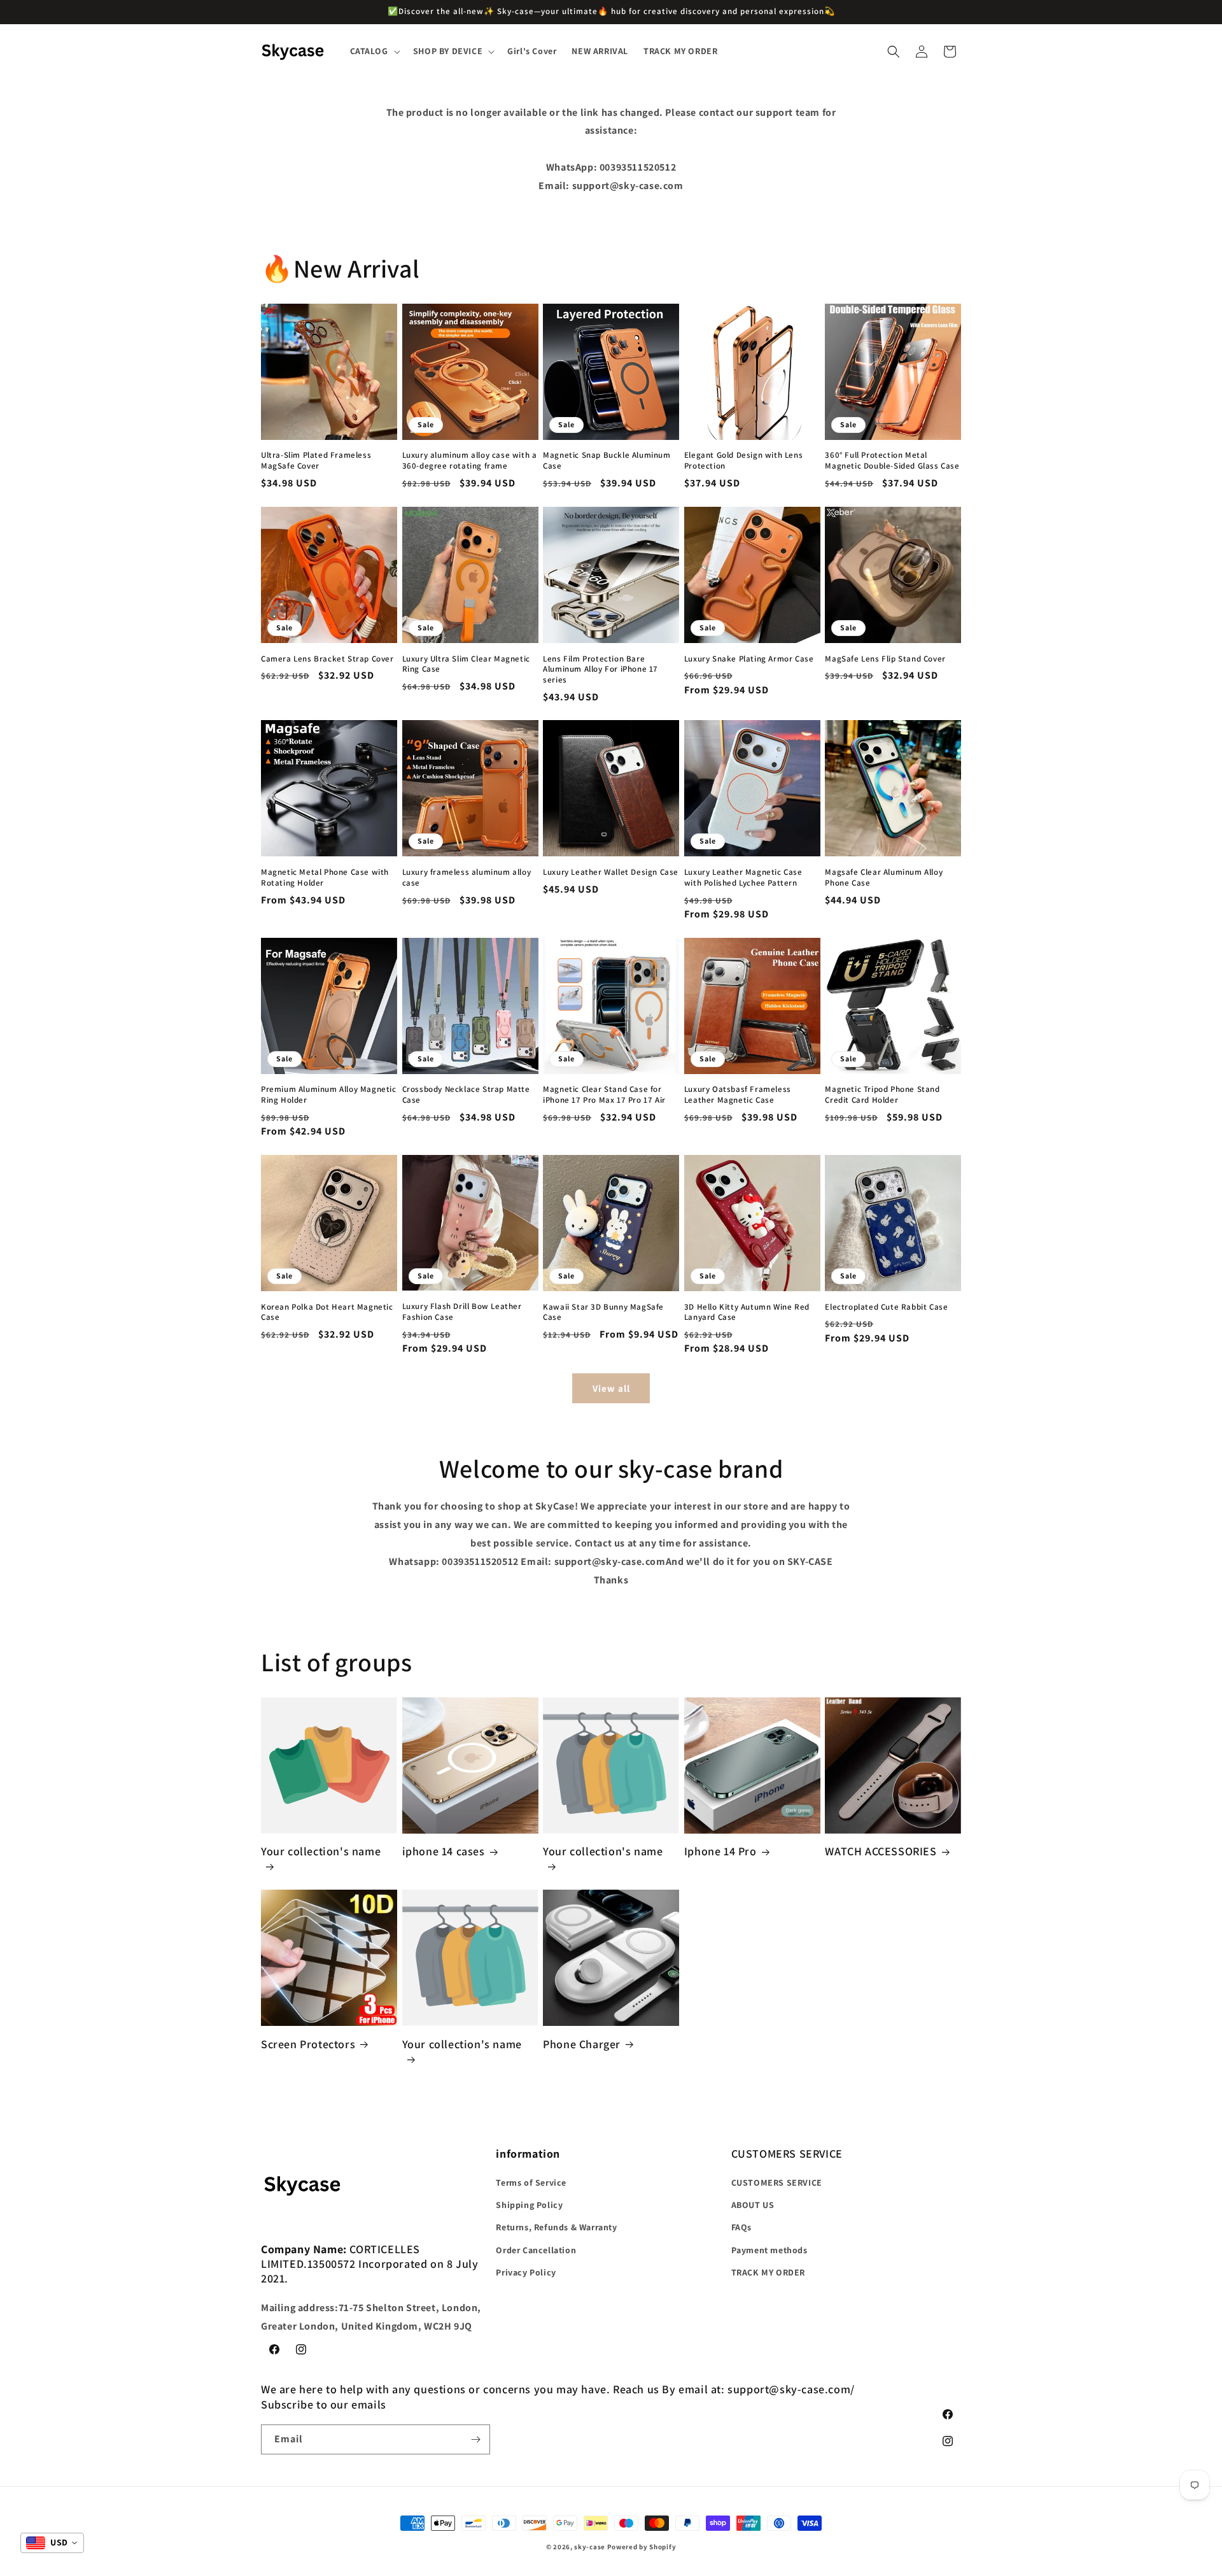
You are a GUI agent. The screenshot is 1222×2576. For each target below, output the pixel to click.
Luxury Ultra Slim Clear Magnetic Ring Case (466, 664)
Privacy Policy (526, 2272)
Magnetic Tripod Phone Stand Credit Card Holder (882, 1095)
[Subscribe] (475, 2439)
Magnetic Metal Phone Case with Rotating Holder (325, 878)
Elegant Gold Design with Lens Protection (743, 461)
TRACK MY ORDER (768, 2272)
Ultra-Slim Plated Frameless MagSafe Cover (316, 461)
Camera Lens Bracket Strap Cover (327, 658)
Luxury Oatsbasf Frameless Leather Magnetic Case (738, 1095)
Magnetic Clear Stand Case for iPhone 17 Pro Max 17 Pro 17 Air (604, 1095)
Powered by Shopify (642, 2547)
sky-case (590, 2547)
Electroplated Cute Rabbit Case (886, 1306)
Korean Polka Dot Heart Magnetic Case (327, 1312)
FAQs (741, 2228)
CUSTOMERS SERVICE (777, 2183)
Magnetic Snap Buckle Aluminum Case (607, 461)
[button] (374, 51)
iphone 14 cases (444, 1851)
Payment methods (769, 2250)
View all (611, 1388)
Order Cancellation (536, 2250)
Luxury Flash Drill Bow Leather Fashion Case (462, 1312)
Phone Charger (582, 2044)
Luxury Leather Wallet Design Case (611, 872)
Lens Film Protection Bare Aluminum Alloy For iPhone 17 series (600, 669)
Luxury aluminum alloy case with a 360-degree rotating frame (470, 461)
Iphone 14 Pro (720, 1851)
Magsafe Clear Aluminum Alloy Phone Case (884, 878)
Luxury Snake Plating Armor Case (749, 658)
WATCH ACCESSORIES (881, 1851)
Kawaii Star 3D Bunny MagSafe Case (603, 1312)
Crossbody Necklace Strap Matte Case (466, 1095)
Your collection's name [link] (321, 1851)
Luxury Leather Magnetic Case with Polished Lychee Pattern (743, 878)
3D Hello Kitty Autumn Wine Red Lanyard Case (747, 1312)
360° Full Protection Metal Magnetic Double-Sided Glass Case (892, 461)
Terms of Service (531, 2183)
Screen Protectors (308, 2044)
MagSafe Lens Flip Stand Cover (885, 658)
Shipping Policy (529, 2205)
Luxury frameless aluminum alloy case (467, 878)
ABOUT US (753, 2205)
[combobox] (52, 2543)
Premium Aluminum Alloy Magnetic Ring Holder (329, 1095)
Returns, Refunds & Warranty (556, 2228)
